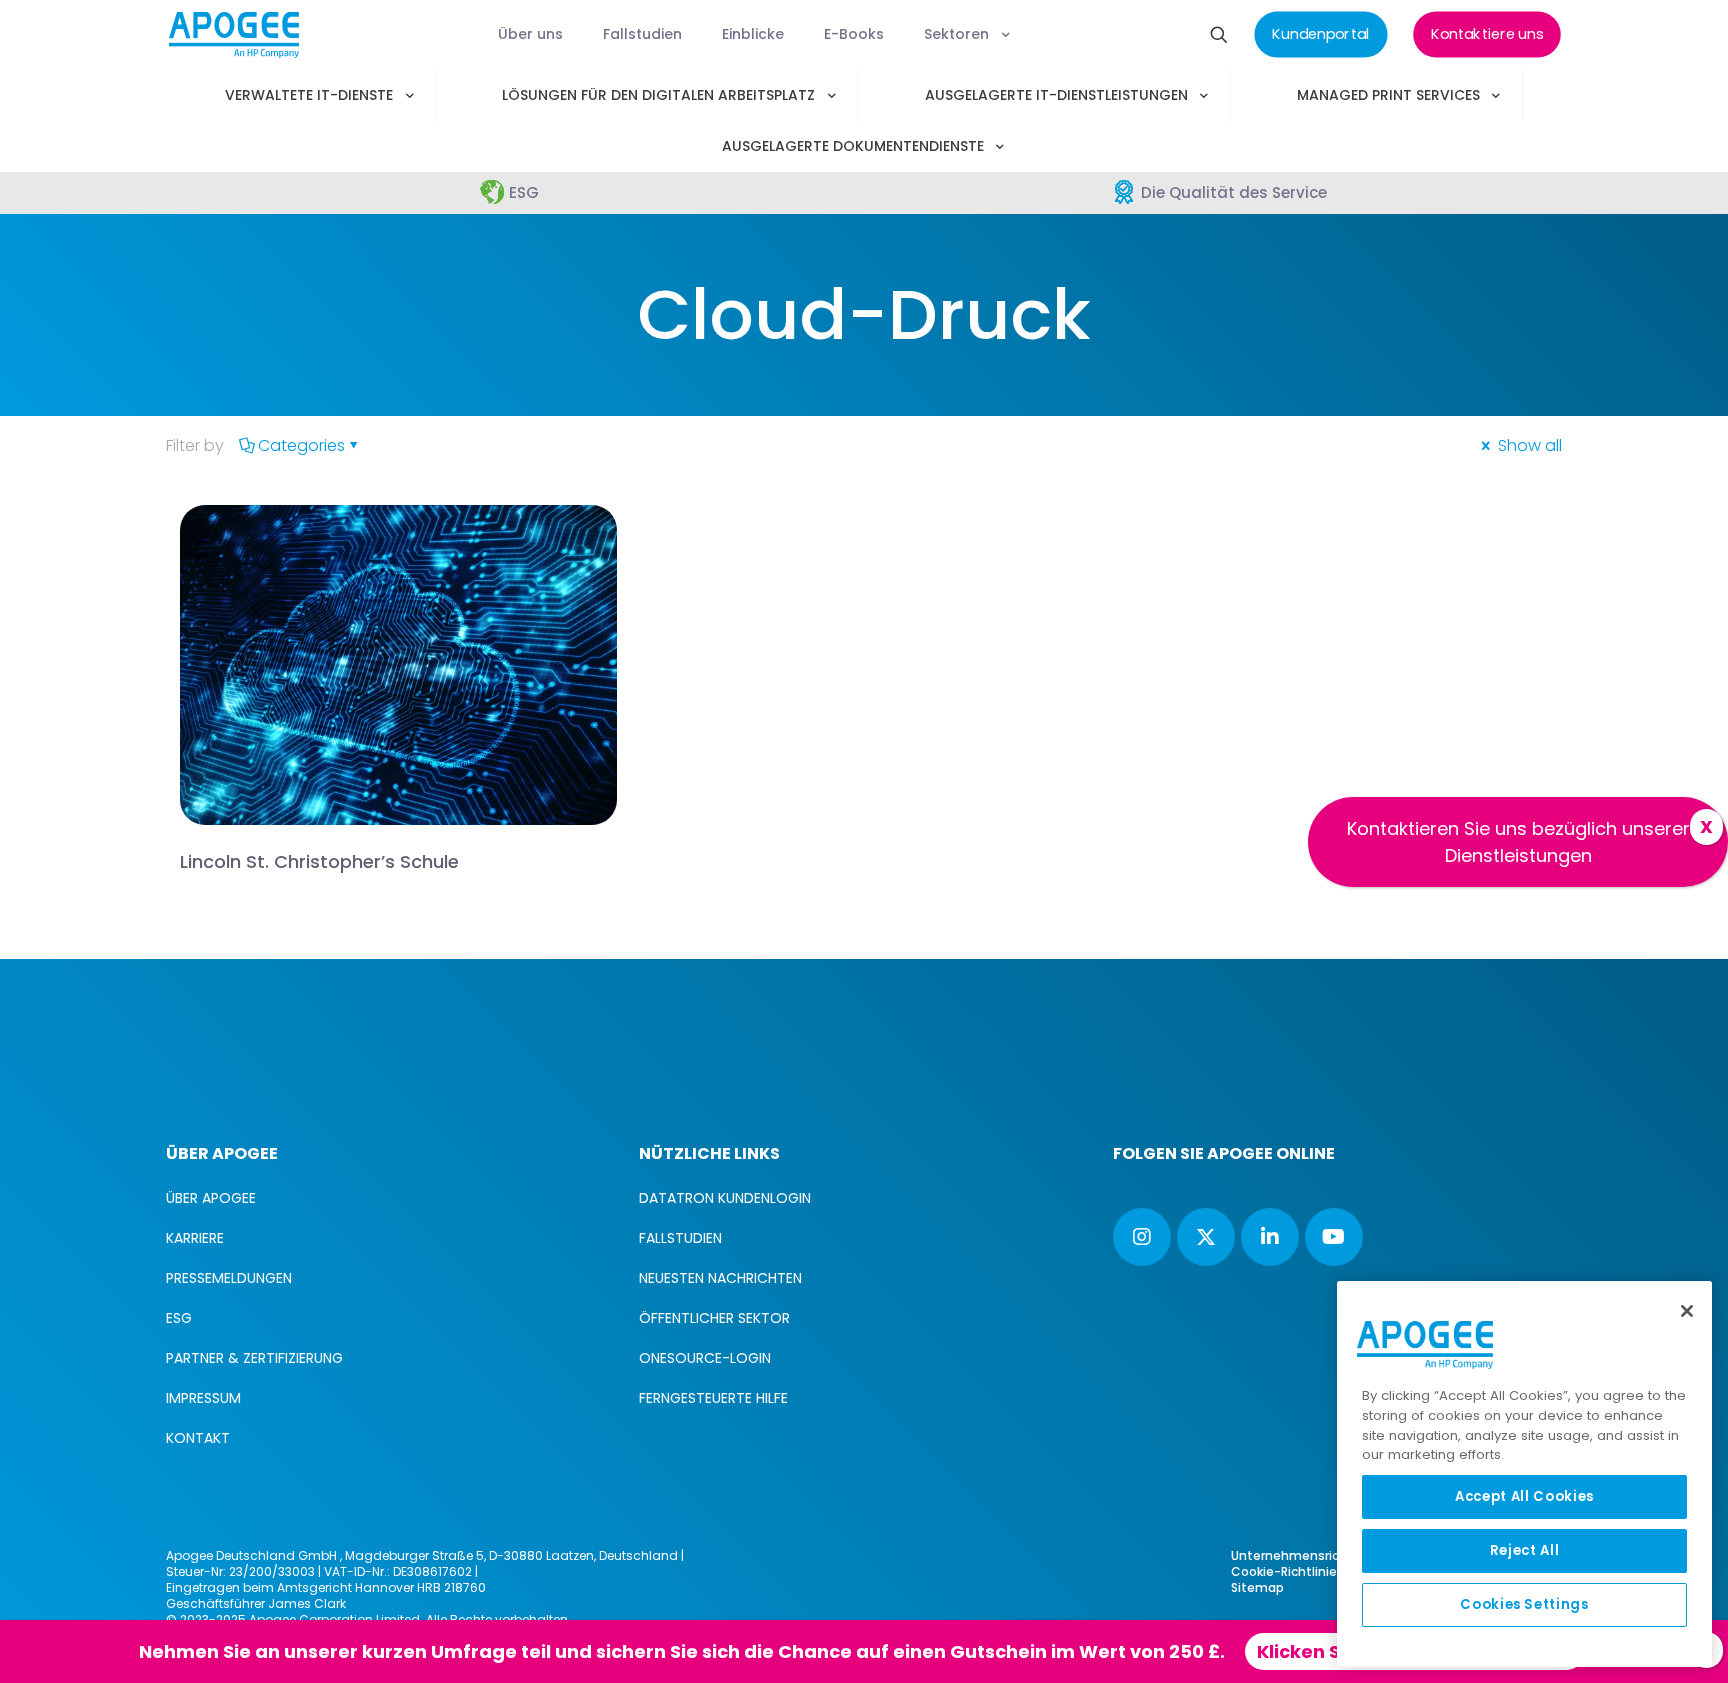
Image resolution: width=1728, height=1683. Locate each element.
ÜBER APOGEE (211, 1198)
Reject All (1525, 1550)
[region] (1524, 1474)
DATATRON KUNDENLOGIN (725, 1198)
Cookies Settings (1524, 1604)
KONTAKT (198, 1438)
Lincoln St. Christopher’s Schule (319, 861)
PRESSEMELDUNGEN (229, 1278)
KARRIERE (195, 1238)
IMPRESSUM (203, 1398)
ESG (179, 1318)
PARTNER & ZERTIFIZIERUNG (254, 1358)
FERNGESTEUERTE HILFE (713, 1398)
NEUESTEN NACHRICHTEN (720, 1278)
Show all (1528, 445)
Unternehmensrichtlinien (1308, 1555)
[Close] (1687, 1311)
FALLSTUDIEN (680, 1238)
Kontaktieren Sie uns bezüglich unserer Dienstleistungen (1518, 842)
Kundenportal (987, 1651)
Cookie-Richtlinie (1284, 1571)
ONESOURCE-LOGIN (705, 1358)
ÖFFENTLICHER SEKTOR (714, 1318)
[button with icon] (1142, 1237)
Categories (301, 445)
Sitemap (1257, 1587)
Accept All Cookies (1524, 1496)
